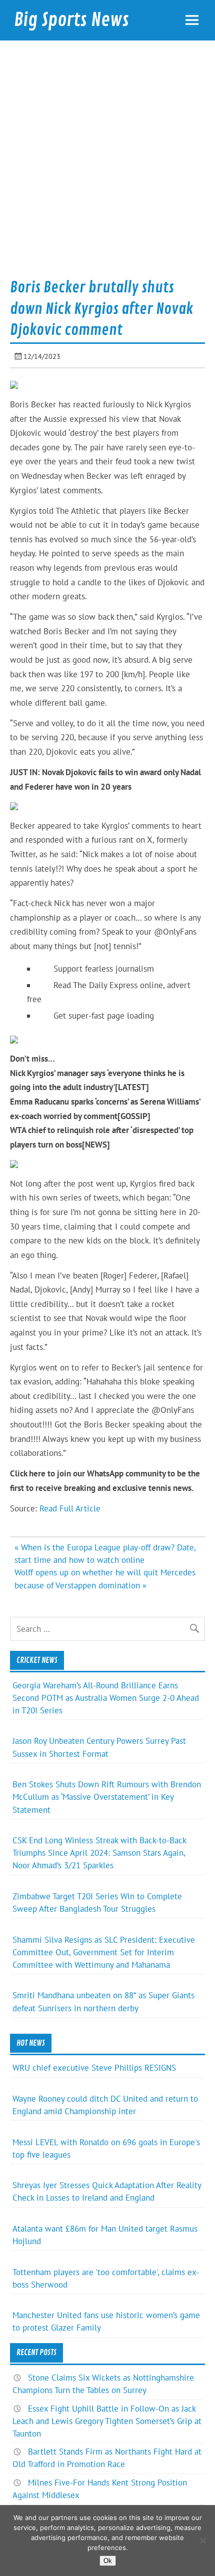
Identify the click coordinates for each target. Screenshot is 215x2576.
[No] (202, 2541)
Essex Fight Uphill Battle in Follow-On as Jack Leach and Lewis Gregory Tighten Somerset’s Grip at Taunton (107, 2421)
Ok (108, 2561)
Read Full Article (70, 1508)
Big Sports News (71, 20)
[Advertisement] (107, 163)
